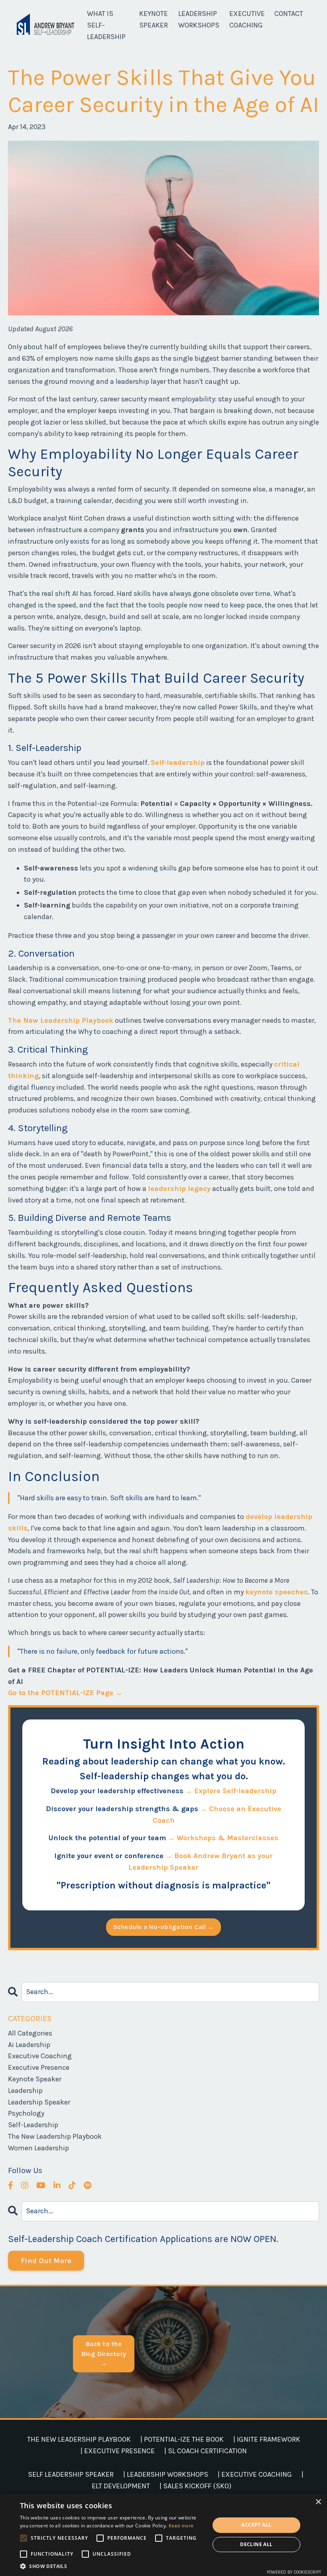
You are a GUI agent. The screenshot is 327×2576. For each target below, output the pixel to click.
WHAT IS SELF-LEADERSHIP (106, 25)
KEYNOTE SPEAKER (154, 19)
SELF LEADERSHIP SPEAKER (71, 2474)
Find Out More (46, 2261)
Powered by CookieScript (294, 2572)
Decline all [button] (256, 2544)
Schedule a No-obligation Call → (164, 1927)
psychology (26, 2113)
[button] (112, 2566)
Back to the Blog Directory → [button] (104, 2354)
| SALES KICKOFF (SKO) (195, 2486)
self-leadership (33, 2125)
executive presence (39, 2067)
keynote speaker (35, 2079)
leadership (25, 2091)
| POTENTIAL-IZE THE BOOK (182, 2439)
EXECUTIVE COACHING (247, 19)
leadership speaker (39, 2102)
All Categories (30, 2033)
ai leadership (29, 2045)
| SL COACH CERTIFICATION (206, 2451)
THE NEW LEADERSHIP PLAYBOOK (79, 2439)
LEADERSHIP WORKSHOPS (199, 19)
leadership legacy (179, 1189)
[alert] (163, 2535)
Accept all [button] (256, 2525)
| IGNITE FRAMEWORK (267, 2439)
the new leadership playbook (55, 2136)
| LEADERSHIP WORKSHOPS (166, 2474)
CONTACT (289, 14)
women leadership (38, 2148)
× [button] (318, 2502)
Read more (181, 2526)
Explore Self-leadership (235, 1791)
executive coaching (40, 2056)
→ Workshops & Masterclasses (223, 1838)
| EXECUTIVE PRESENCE (118, 2451)
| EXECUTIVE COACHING (255, 2474)
